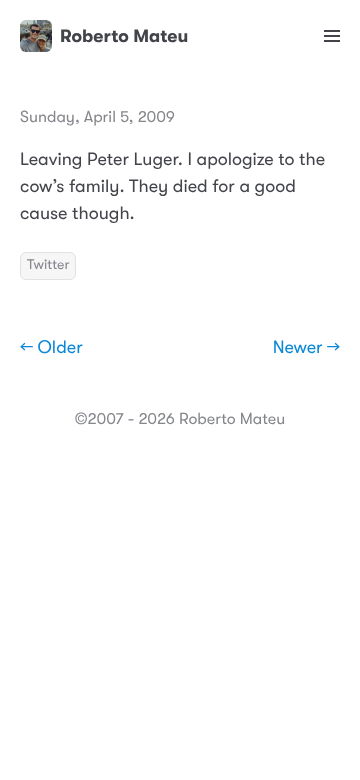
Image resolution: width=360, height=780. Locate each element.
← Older (51, 348)
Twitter (48, 265)
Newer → (306, 348)
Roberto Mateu (124, 36)
